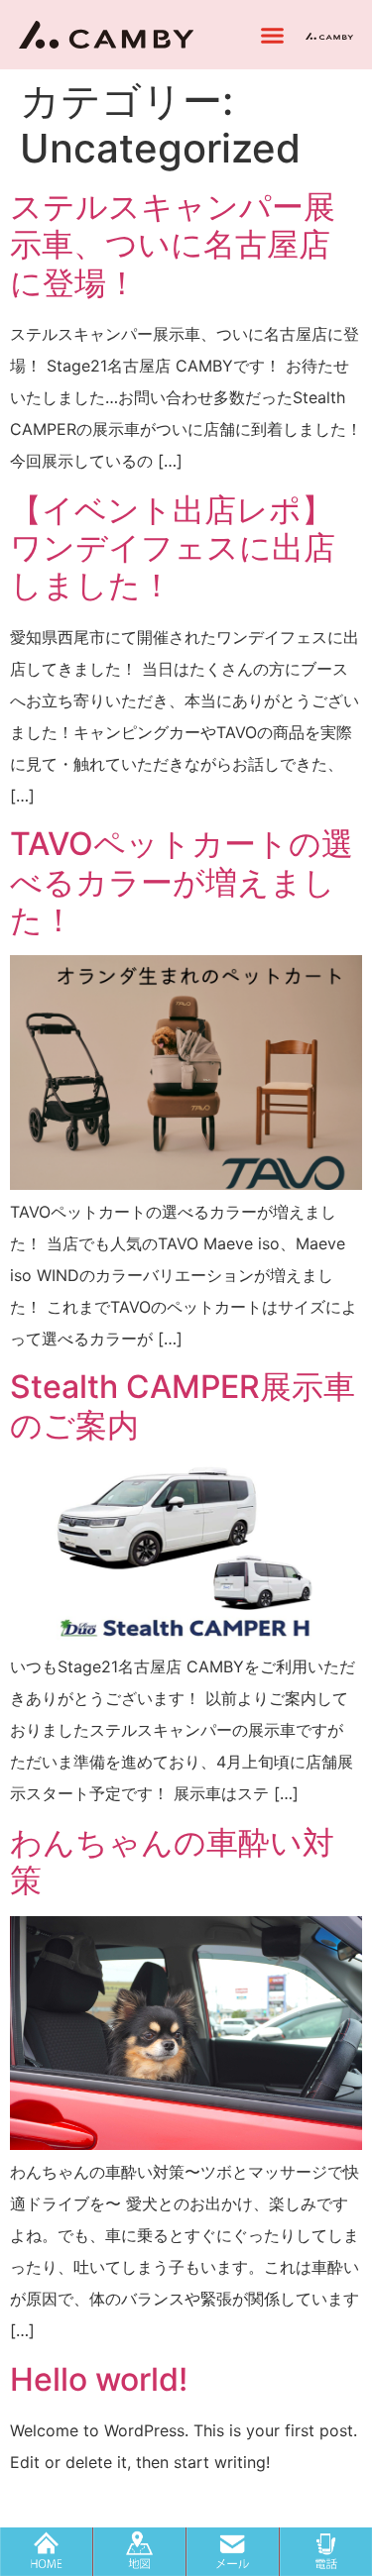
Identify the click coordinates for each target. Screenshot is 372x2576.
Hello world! (99, 2379)
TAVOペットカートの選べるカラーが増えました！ (182, 882)
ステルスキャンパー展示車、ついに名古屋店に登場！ (173, 245)
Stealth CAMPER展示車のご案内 (183, 1405)
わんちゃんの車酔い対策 (172, 1861)
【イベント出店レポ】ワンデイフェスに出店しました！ (173, 548)
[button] (273, 35)
